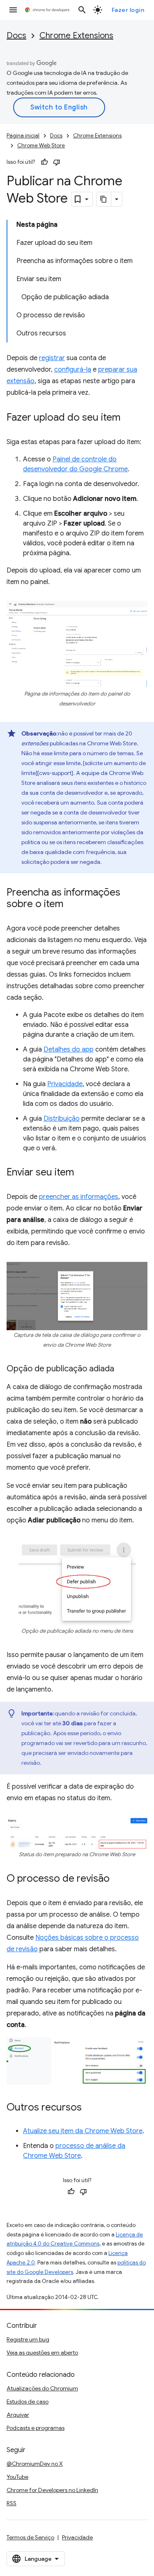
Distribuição (62, 1119)
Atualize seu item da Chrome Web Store (83, 2131)
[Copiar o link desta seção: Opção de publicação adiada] (122, 1369)
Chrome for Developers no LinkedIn (52, 2490)
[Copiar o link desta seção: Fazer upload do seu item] (129, 418)
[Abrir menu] (13, 10)
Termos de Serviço (30, 2537)
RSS (11, 2503)
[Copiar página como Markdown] (104, 199)
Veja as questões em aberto (42, 2353)
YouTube (17, 2477)
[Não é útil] (57, 162)
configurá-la (73, 370)
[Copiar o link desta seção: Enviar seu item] (82, 1173)
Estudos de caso (28, 2401)
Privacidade (65, 1084)
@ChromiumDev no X (35, 2464)
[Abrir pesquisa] (82, 10)
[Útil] (44, 162)
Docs (16, 36)
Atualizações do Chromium (42, 2388)
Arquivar (18, 2415)
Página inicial (23, 136)
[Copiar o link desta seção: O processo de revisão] (118, 1879)
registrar (52, 358)
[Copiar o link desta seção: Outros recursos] (90, 2108)
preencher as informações (79, 1197)
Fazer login (128, 10)
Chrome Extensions (76, 36)
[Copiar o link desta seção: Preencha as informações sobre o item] (71, 905)
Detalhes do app (69, 1049)
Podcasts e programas (36, 2428)
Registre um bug (28, 2339)
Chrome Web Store (41, 145)
